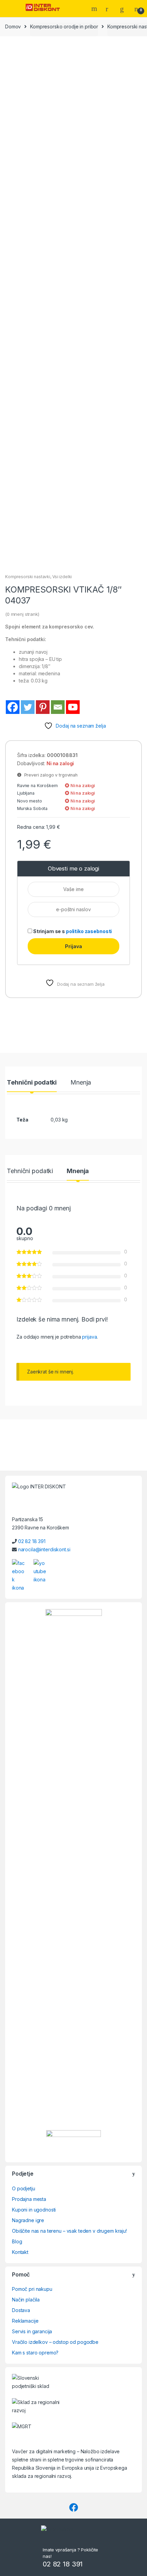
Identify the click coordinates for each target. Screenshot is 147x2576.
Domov (13, 26)
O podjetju (24, 2188)
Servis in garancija (32, 2331)
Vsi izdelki (62, 577)
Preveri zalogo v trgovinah (50, 775)
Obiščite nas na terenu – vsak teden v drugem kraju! (69, 2231)
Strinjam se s (72, 931)
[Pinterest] (43, 707)
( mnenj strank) (22, 614)
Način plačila (26, 2300)
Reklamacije (25, 2321)
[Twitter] (28, 707)
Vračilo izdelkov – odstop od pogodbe (55, 2342)
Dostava (21, 2310)
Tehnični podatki (32, 1083)
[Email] (58, 707)
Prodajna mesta (29, 2199)
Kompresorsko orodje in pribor (64, 26)
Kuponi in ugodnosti (34, 2210)
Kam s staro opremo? (35, 2353)
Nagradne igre (28, 2220)
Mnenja (81, 1083)
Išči (95, 9)
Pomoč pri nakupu (32, 2289)
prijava (89, 1337)
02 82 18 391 (32, 1541)
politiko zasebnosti (89, 931)
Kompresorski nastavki (28, 577)
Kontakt (20, 2252)
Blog (17, 2241)
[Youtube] (73, 707)
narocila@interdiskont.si (44, 1549)
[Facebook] (13, 707)
